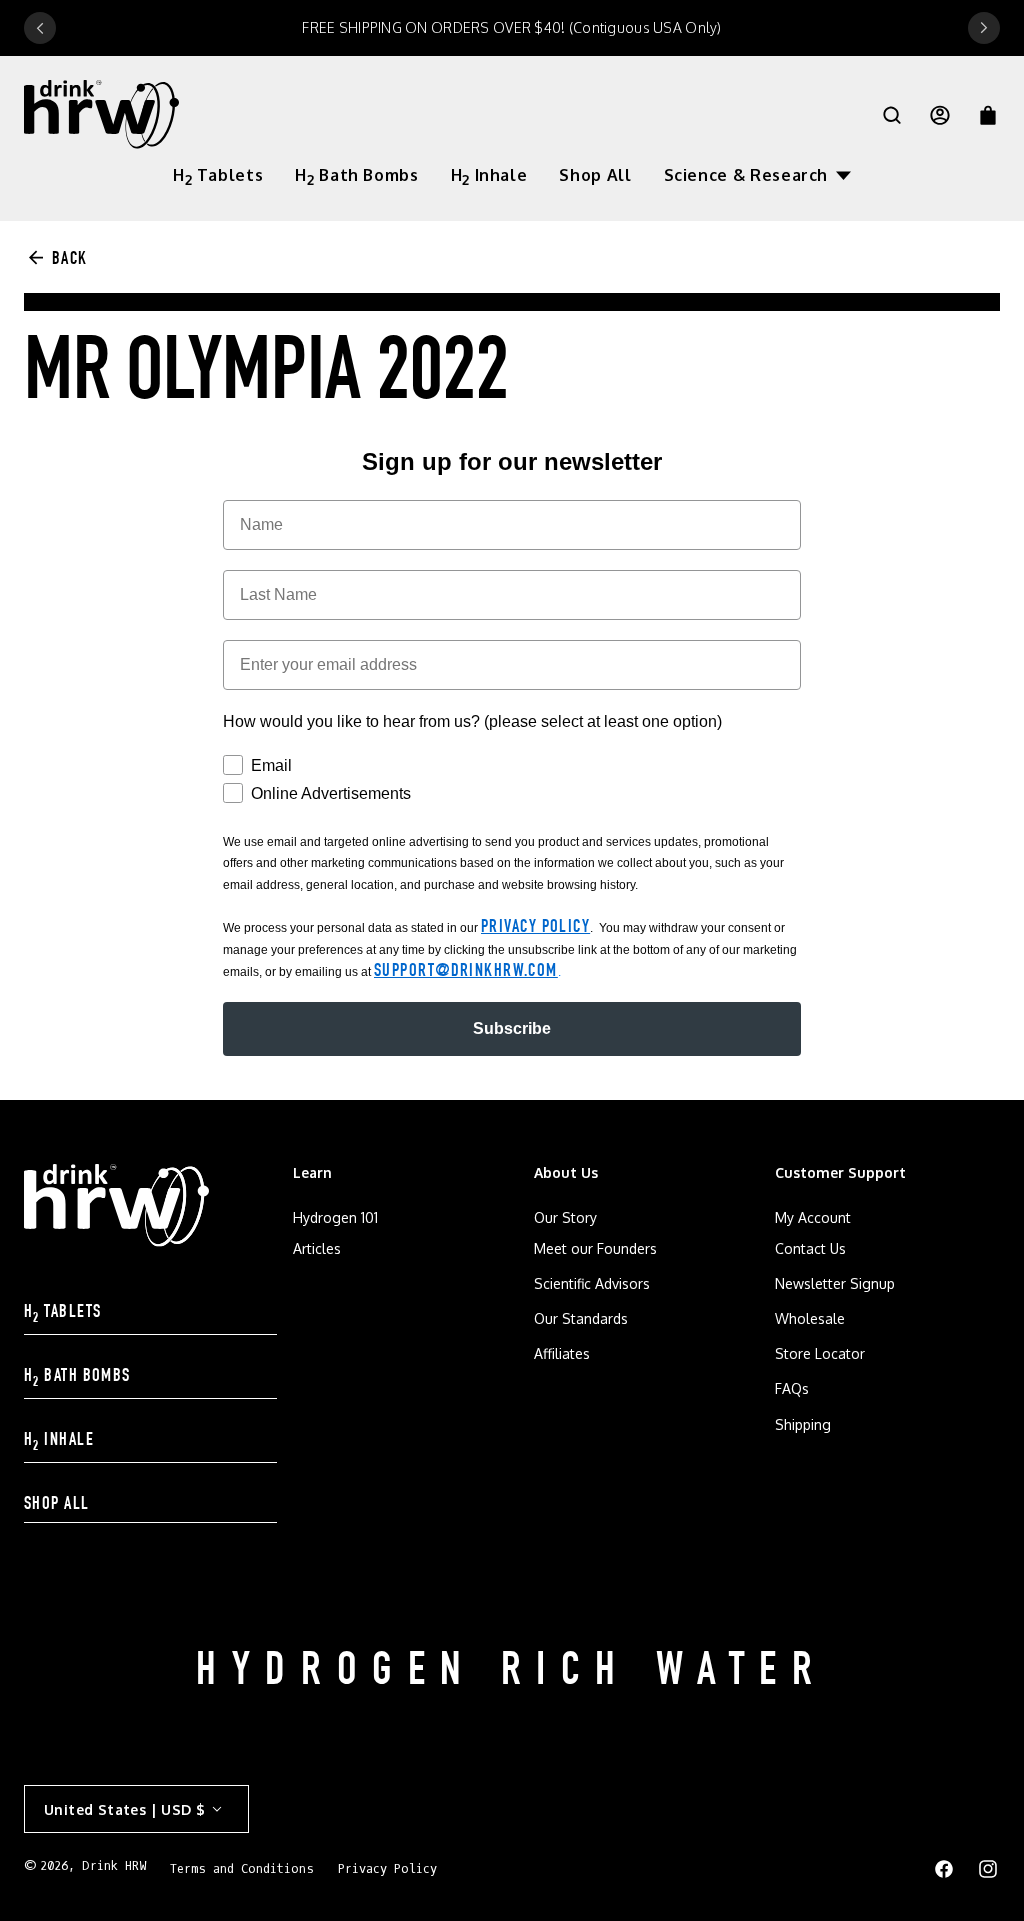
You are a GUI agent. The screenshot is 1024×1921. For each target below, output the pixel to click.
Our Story (565, 1217)
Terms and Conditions (242, 1869)
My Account (813, 1217)
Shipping (803, 1424)
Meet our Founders (595, 1248)
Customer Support (840, 1172)
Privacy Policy (535, 928)
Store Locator (820, 1353)
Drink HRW (114, 1866)
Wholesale (810, 1318)
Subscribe (512, 1028)
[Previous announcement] (40, 28)
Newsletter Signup (835, 1283)
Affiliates (562, 1353)
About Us (566, 1172)
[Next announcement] (984, 28)
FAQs (792, 1388)
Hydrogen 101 (335, 1217)
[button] (758, 175)
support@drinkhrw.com (466, 972)
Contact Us (810, 1248)
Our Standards (581, 1318)
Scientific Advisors (592, 1283)
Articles (317, 1248)
